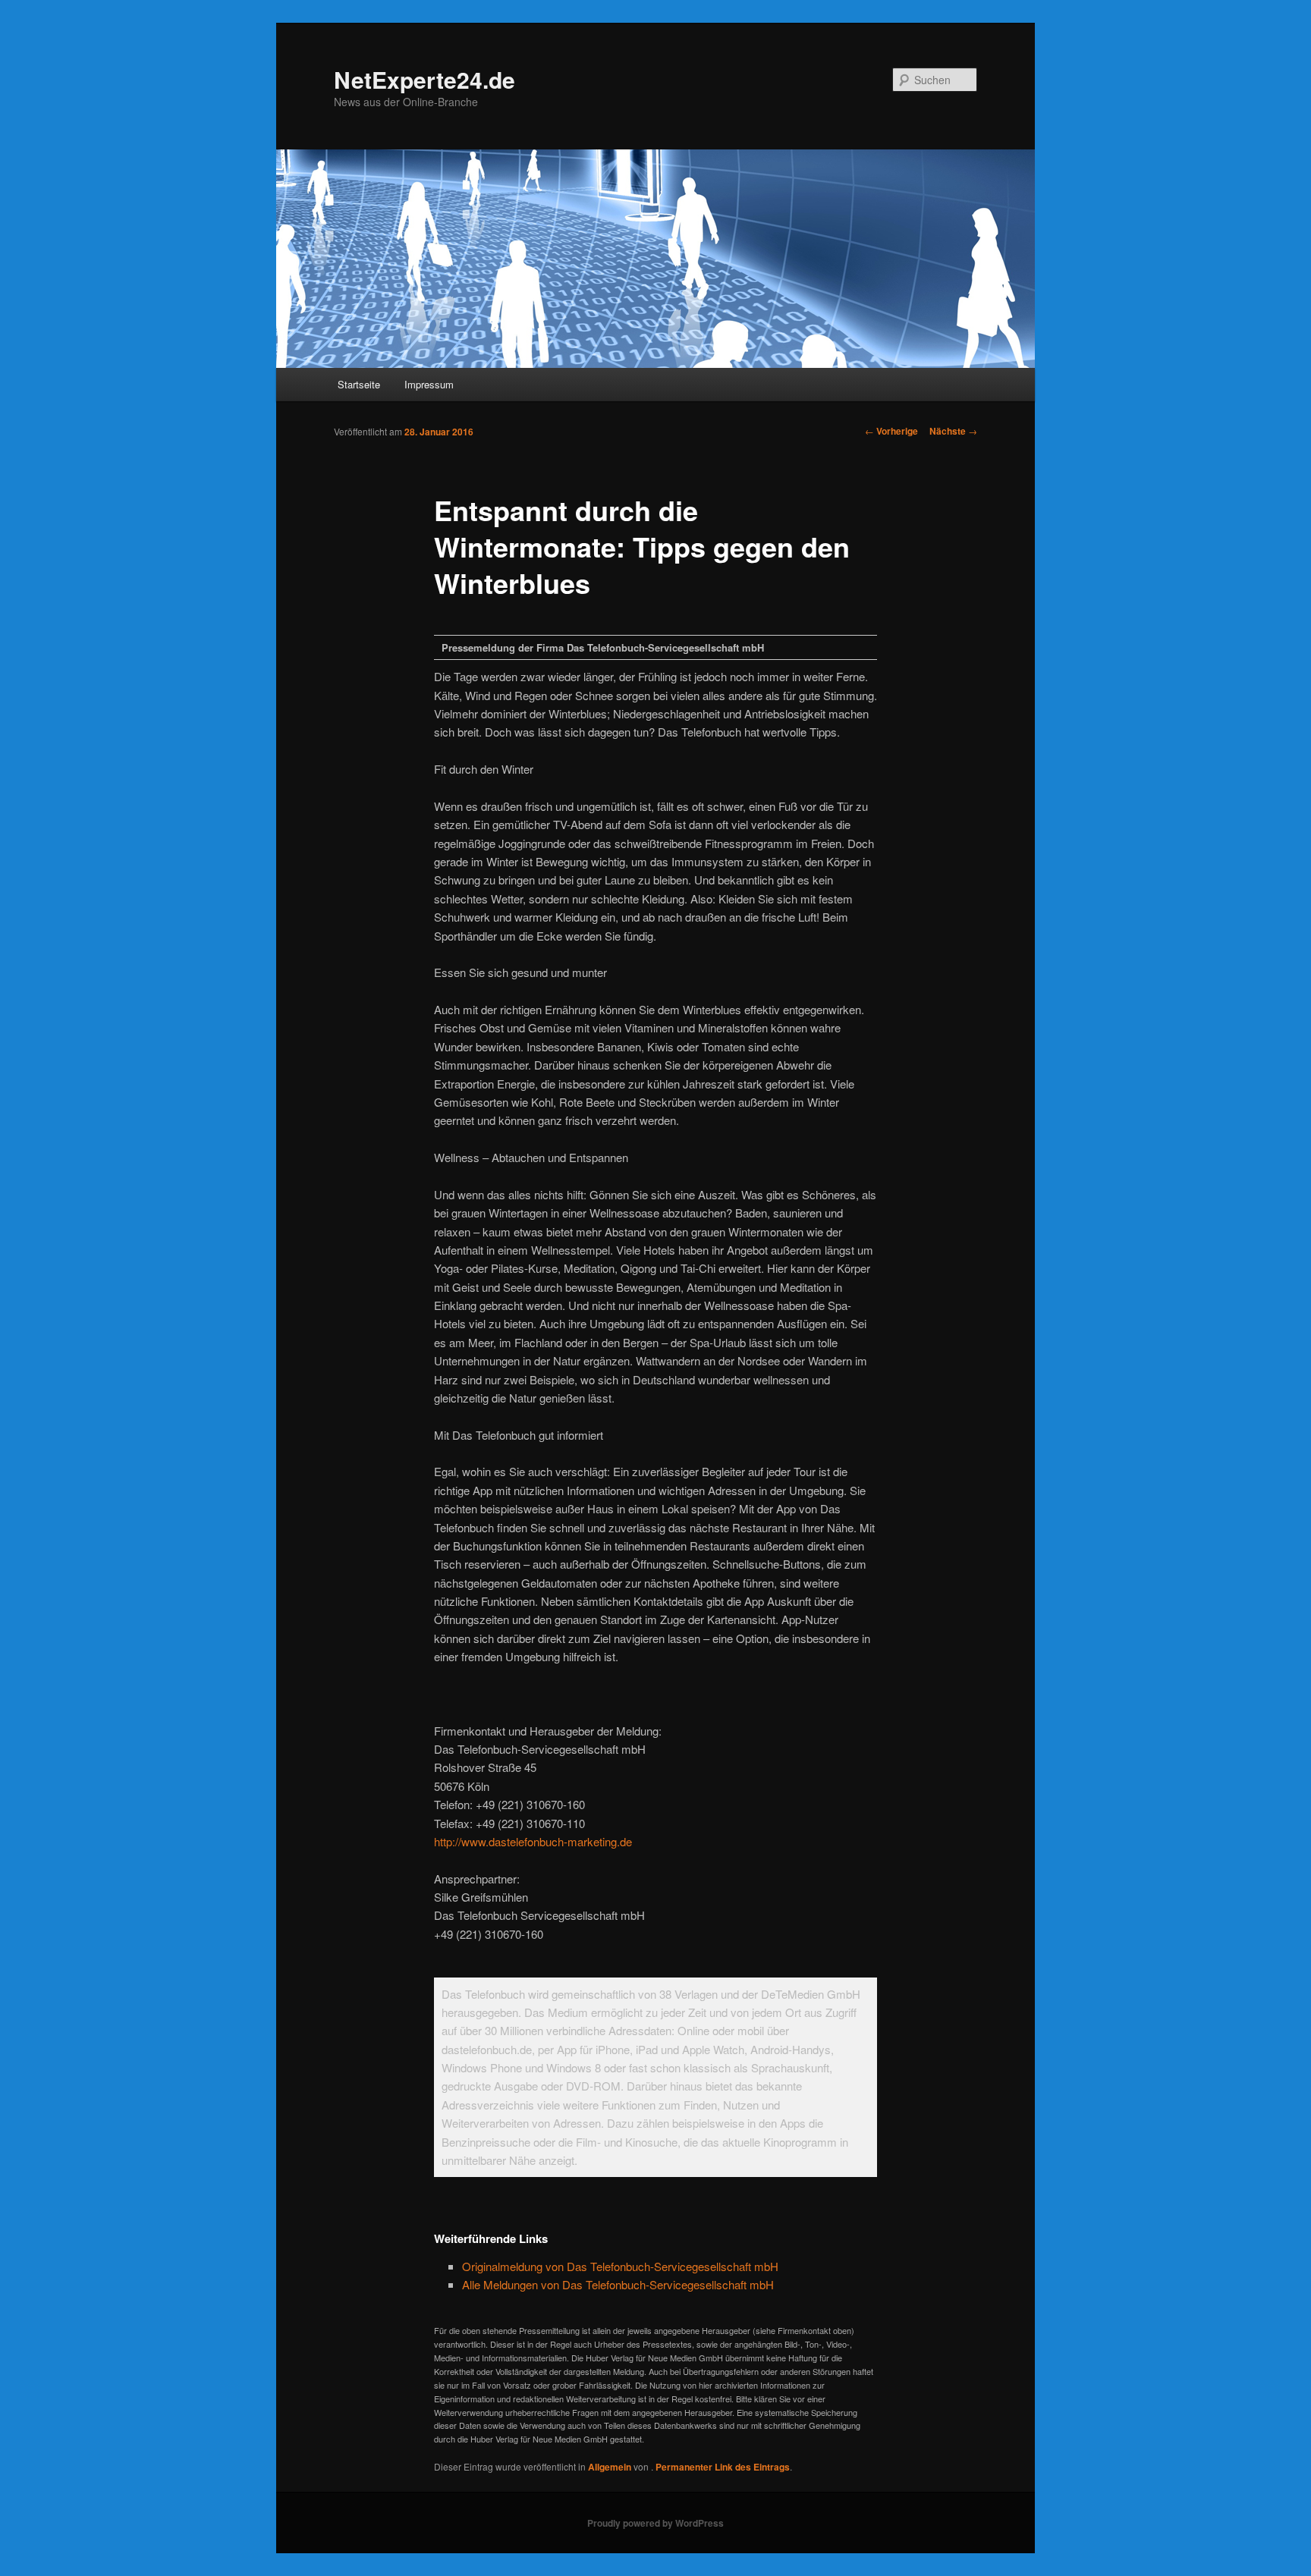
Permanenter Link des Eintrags (723, 2467)
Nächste (953, 431)
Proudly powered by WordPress (655, 2523)
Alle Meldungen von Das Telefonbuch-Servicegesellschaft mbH (618, 2284)
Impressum (429, 384)
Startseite (359, 384)
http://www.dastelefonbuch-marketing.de (533, 1841)
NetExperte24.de (424, 79)
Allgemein (610, 2467)
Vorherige (891, 431)
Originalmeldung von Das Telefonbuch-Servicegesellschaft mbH (620, 2266)
